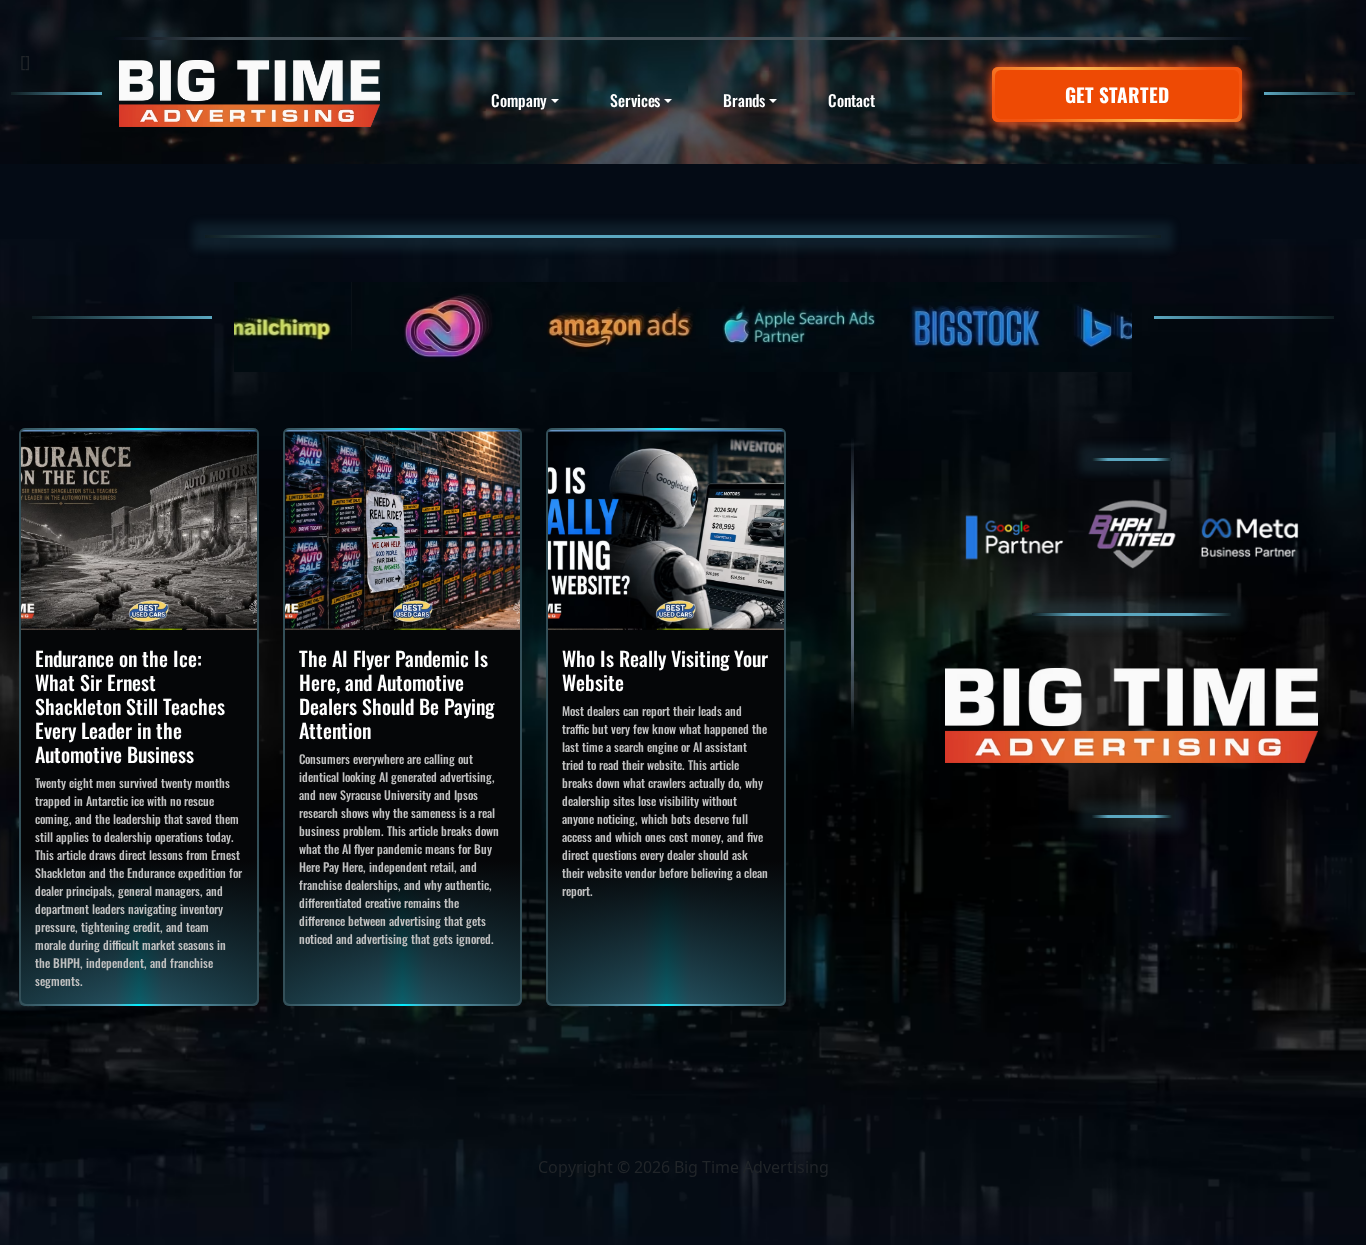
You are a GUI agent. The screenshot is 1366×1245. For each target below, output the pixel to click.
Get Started (1117, 94)
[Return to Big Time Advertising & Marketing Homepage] (249, 93)
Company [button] (518, 100)
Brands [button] (744, 100)
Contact (851, 100)
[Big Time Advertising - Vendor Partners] (682, 327)
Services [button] (635, 100)
